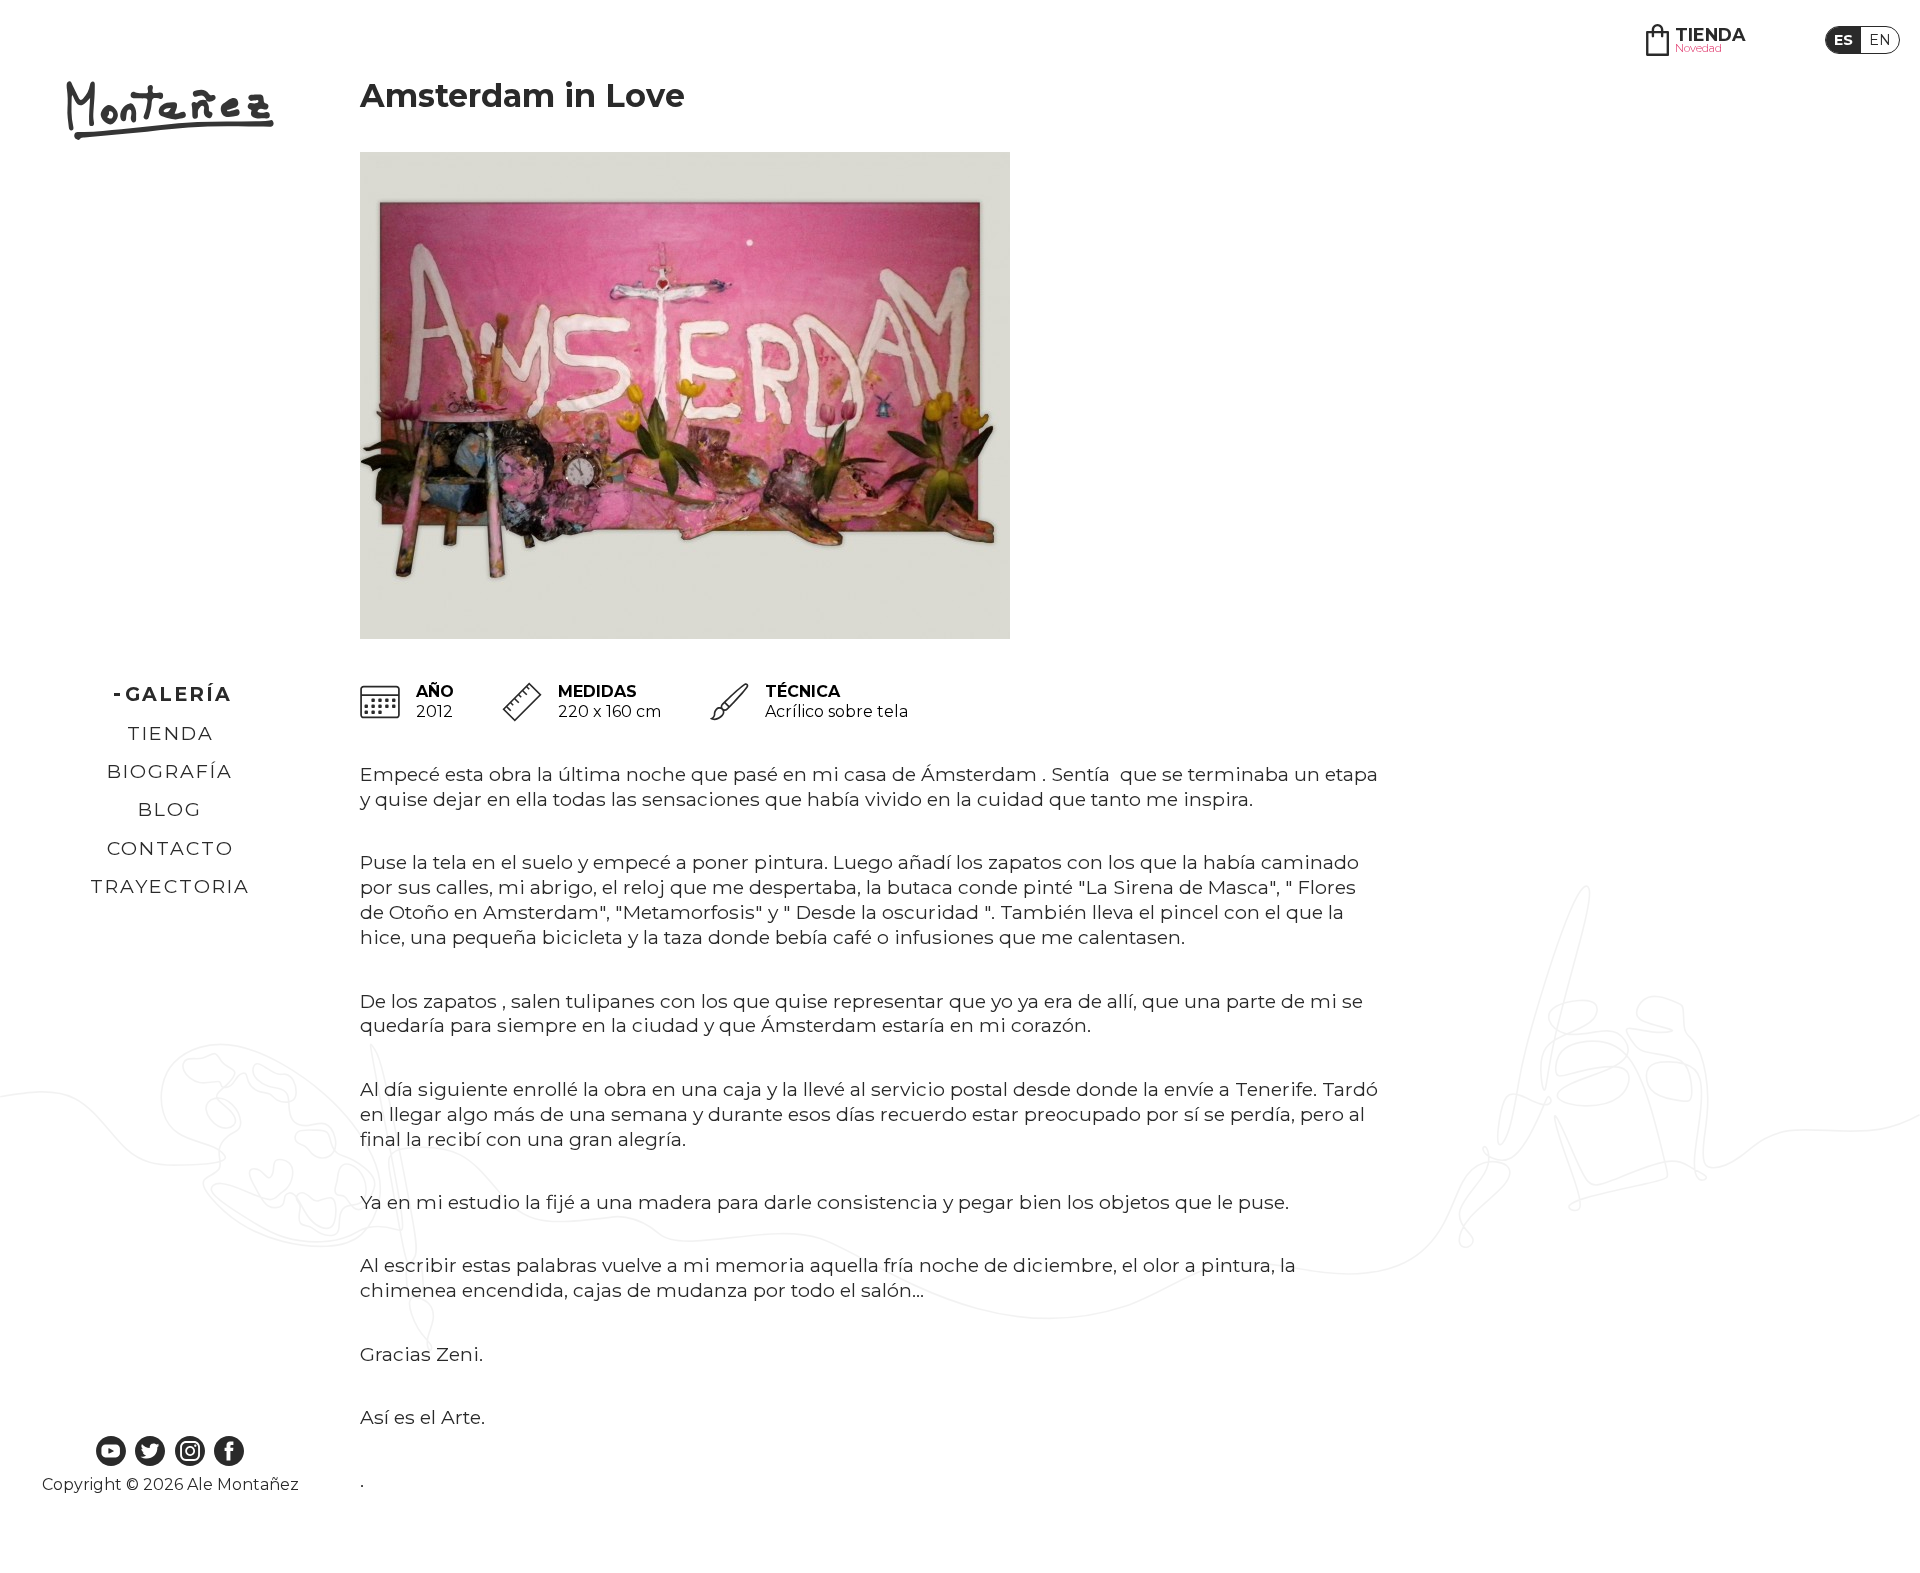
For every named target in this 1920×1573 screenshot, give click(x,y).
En (1880, 40)
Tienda (170, 733)
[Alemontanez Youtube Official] (111, 1452)
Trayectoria (170, 886)
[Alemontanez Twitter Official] (150, 1452)
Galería (178, 694)
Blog (170, 809)
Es (1843, 40)
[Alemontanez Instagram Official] (190, 1452)
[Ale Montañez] (170, 112)
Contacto (170, 848)
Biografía (170, 771)
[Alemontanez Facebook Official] (229, 1452)
